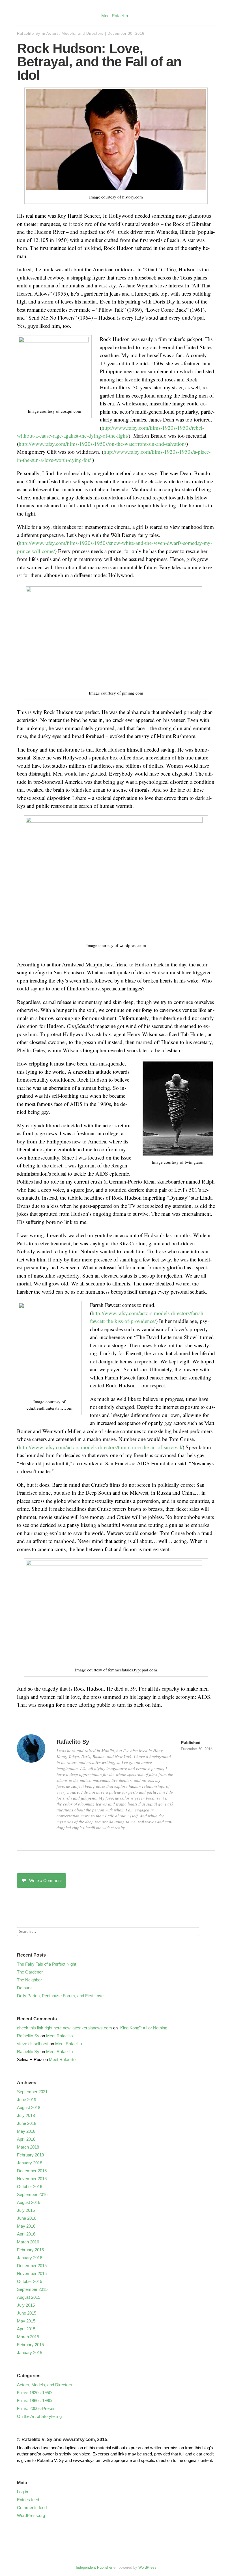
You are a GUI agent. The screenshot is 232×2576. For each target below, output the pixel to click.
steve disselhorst (33, 2044)
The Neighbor (29, 1980)
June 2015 (27, 2313)
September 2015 (32, 2289)
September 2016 (32, 2194)
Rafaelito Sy (29, 33)
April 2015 (26, 2329)
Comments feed (32, 2508)
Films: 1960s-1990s (35, 2401)
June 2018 (27, 2123)
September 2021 (32, 2092)
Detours (24, 1988)
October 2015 (30, 2281)
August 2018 (29, 2107)
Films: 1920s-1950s (35, 2393)
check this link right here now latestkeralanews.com (65, 2028)
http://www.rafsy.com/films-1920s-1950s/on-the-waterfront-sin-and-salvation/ (102, 444)
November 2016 (32, 2179)
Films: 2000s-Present (37, 2408)
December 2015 (32, 2266)
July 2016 (26, 2210)
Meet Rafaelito (115, 16)
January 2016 (30, 2258)
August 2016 (29, 2202)
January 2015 (30, 2353)
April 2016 (26, 2234)
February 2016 (30, 2250)
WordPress (147, 2567)
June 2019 (27, 2100)
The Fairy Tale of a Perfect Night (47, 1964)
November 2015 (32, 2273)
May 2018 (26, 2131)
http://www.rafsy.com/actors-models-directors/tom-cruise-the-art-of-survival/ (101, 1447)
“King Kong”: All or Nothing (143, 2028)
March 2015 (28, 2337)
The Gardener (30, 1972)
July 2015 (26, 2305)
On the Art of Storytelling (39, 2416)
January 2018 (30, 2163)
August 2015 (29, 2297)
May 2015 (26, 2321)
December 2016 (32, 2171)
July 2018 (26, 2115)
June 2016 (27, 2218)
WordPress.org (31, 2515)
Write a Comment (45, 1880)
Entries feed (28, 2500)
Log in (22, 2492)
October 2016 (30, 2187)
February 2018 (30, 2155)
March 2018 (28, 2147)
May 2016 (26, 2226)
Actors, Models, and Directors (75, 33)
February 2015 (30, 2345)
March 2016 (28, 2242)
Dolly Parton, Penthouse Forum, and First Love (60, 1996)
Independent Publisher (94, 2567)
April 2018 (26, 2139)
